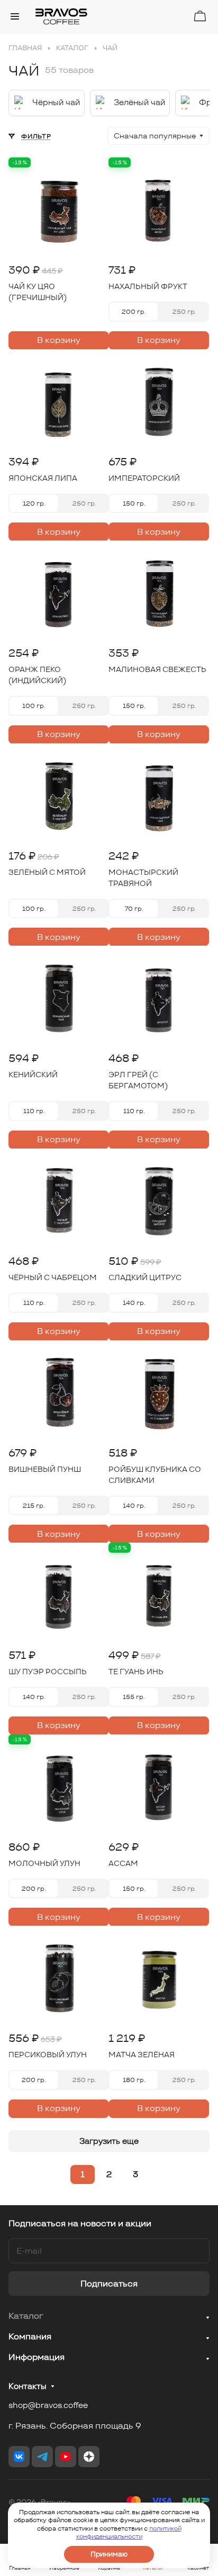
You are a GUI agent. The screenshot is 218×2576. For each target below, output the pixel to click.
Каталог (26, 2316)
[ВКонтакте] (19, 2457)
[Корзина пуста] (200, 16)
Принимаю (109, 2554)
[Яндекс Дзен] (89, 2457)
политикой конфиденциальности (129, 2532)
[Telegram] (42, 2457)
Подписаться (109, 2284)
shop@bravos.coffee (48, 2405)
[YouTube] (66, 2457)
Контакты (28, 2386)
